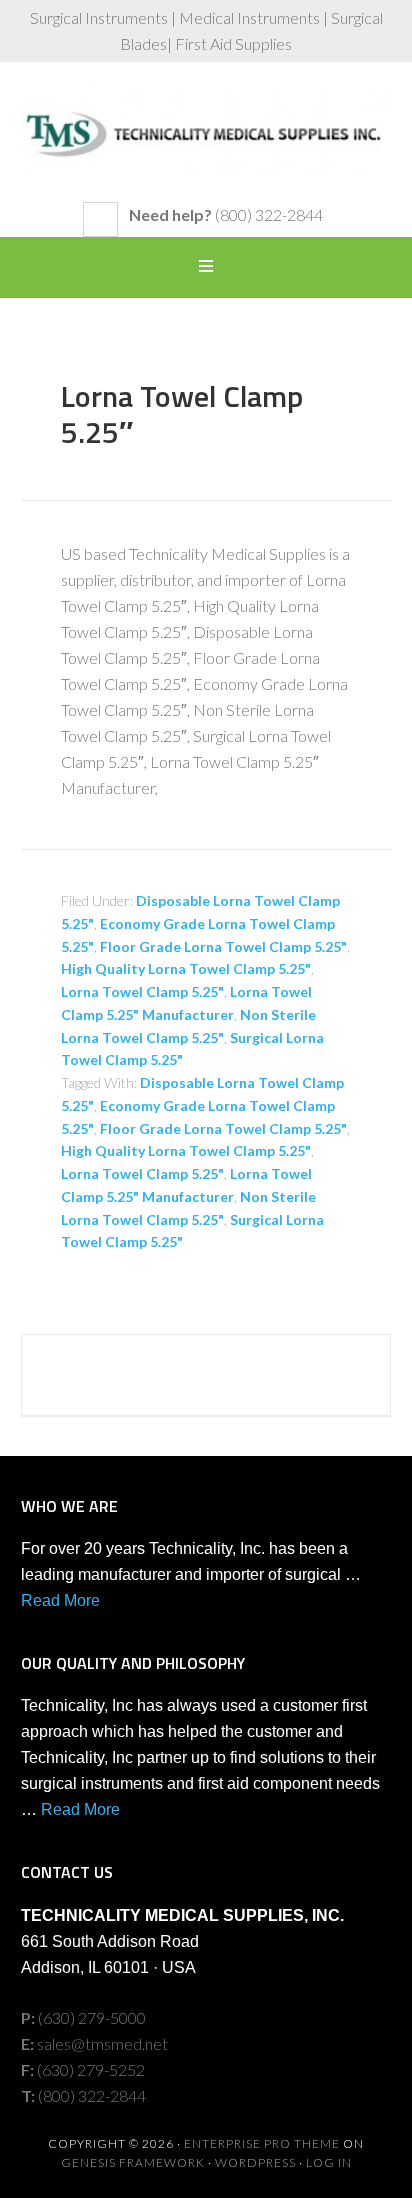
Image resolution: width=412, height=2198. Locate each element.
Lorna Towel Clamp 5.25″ (182, 414)
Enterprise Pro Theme (262, 2143)
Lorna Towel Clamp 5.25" (142, 991)
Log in (329, 2162)
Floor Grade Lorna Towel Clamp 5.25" (223, 946)
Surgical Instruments (206, 142)
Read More (60, 1600)
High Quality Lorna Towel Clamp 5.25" (186, 968)
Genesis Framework (133, 2162)
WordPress (255, 2162)
